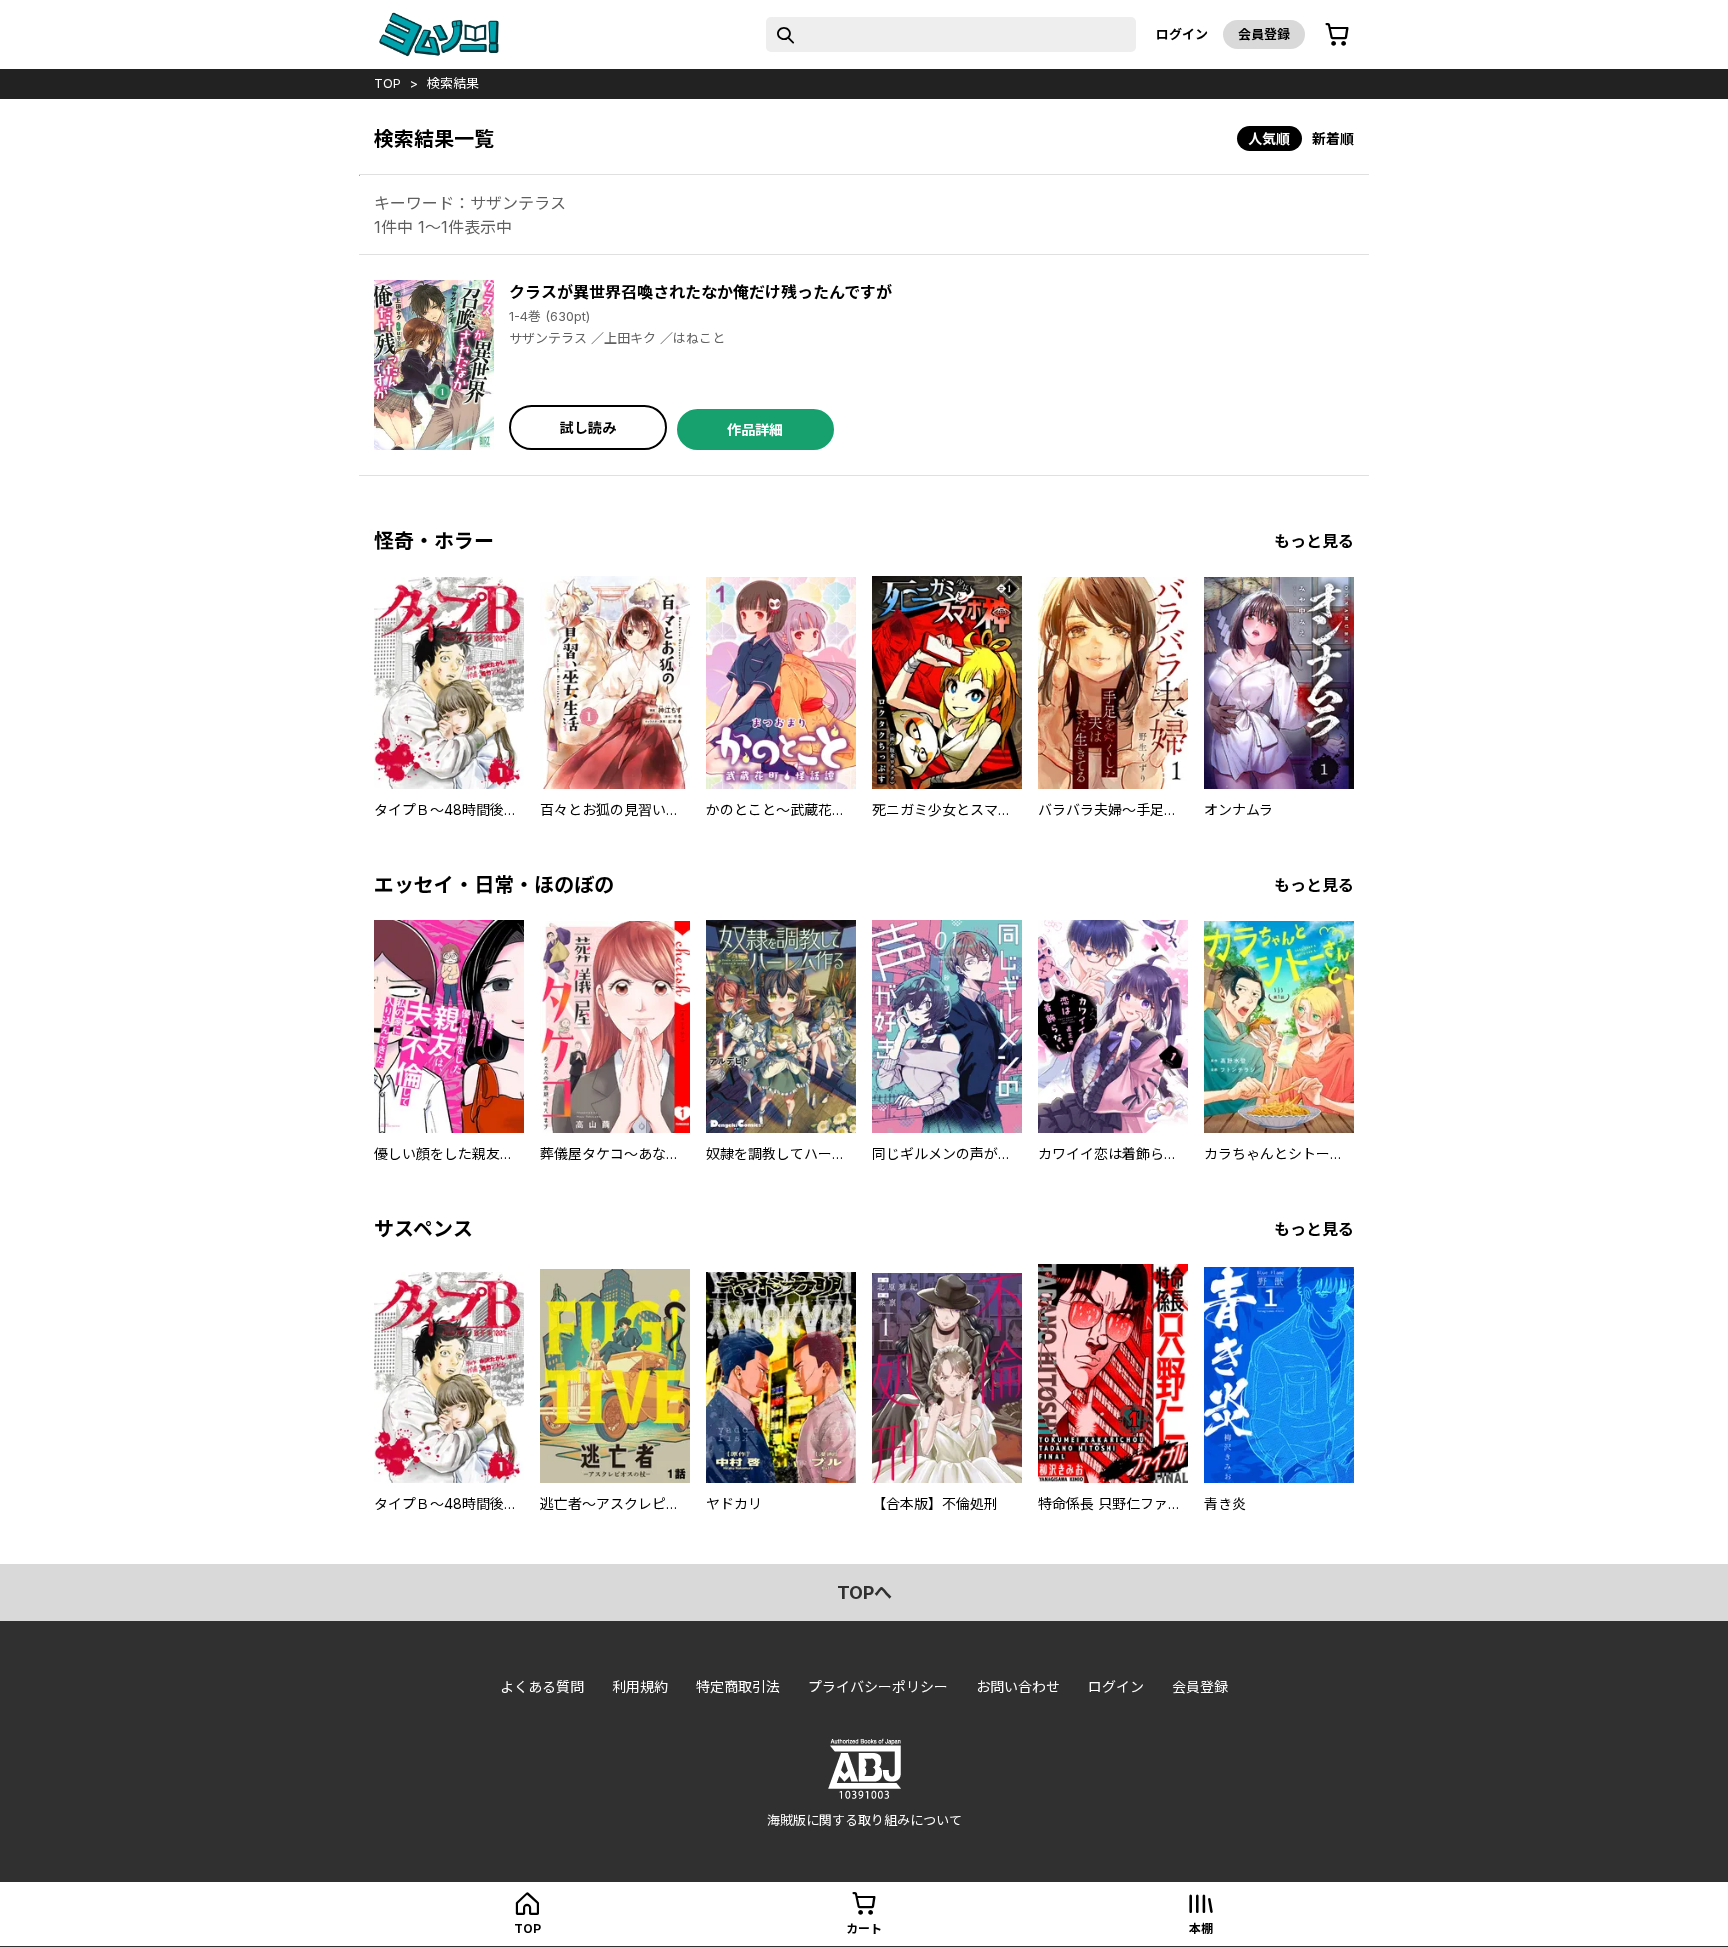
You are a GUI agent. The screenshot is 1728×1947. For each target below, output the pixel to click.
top (387, 83)
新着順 (1333, 138)
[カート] (1337, 35)
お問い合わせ (1018, 1686)
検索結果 (453, 83)
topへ (864, 1592)
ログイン (1182, 34)
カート (864, 1928)
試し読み (588, 427)
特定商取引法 (738, 1686)
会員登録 (1264, 34)
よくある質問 (542, 1686)
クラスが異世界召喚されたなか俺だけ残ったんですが (700, 292)
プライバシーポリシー (878, 1686)
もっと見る (1314, 541)
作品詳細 (755, 429)
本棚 (1201, 1928)
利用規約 (640, 1686)
